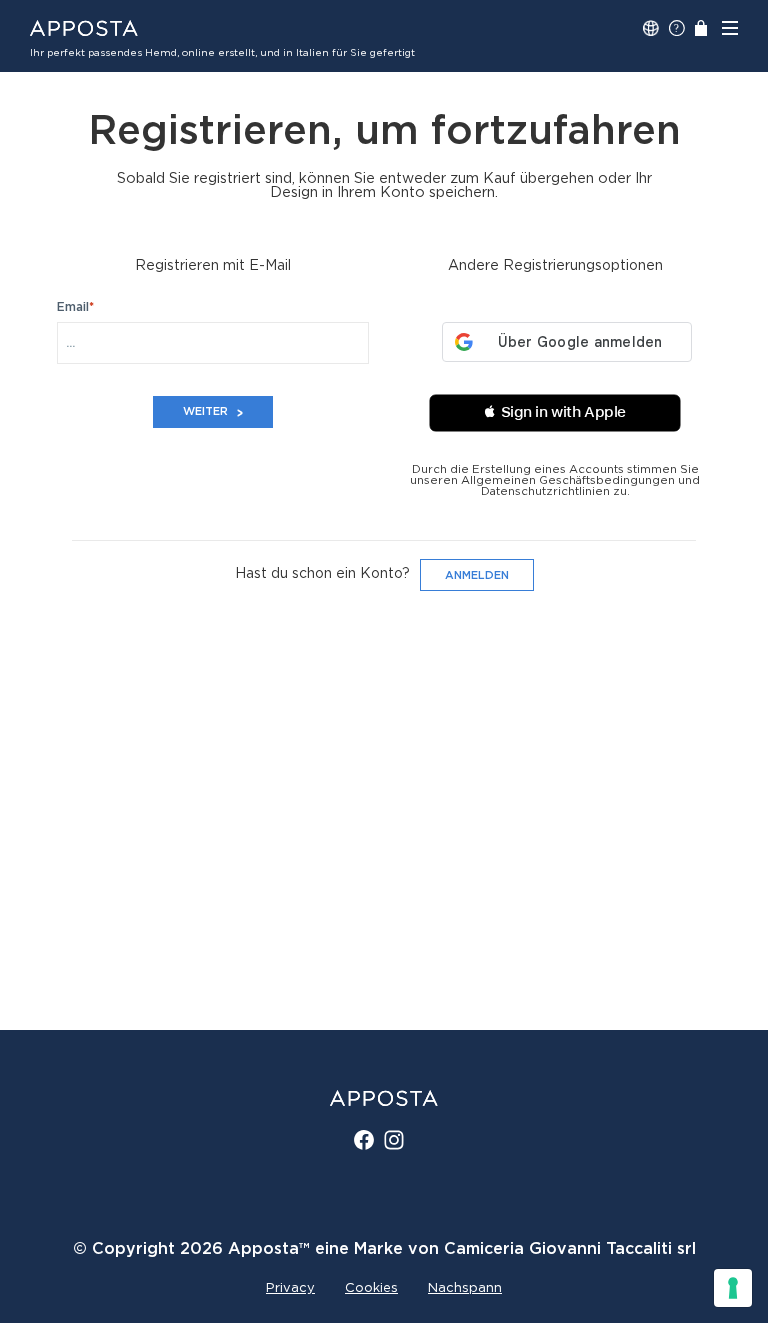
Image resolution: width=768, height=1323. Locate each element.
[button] (555, 413)
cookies (371, 1288)
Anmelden (477, 575)
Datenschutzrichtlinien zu (554, 491)
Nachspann (465, 1288)
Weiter (205, 411)
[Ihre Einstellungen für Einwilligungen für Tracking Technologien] (733, 1288)
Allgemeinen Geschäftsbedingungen (568, 480)
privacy (290, 1288)
